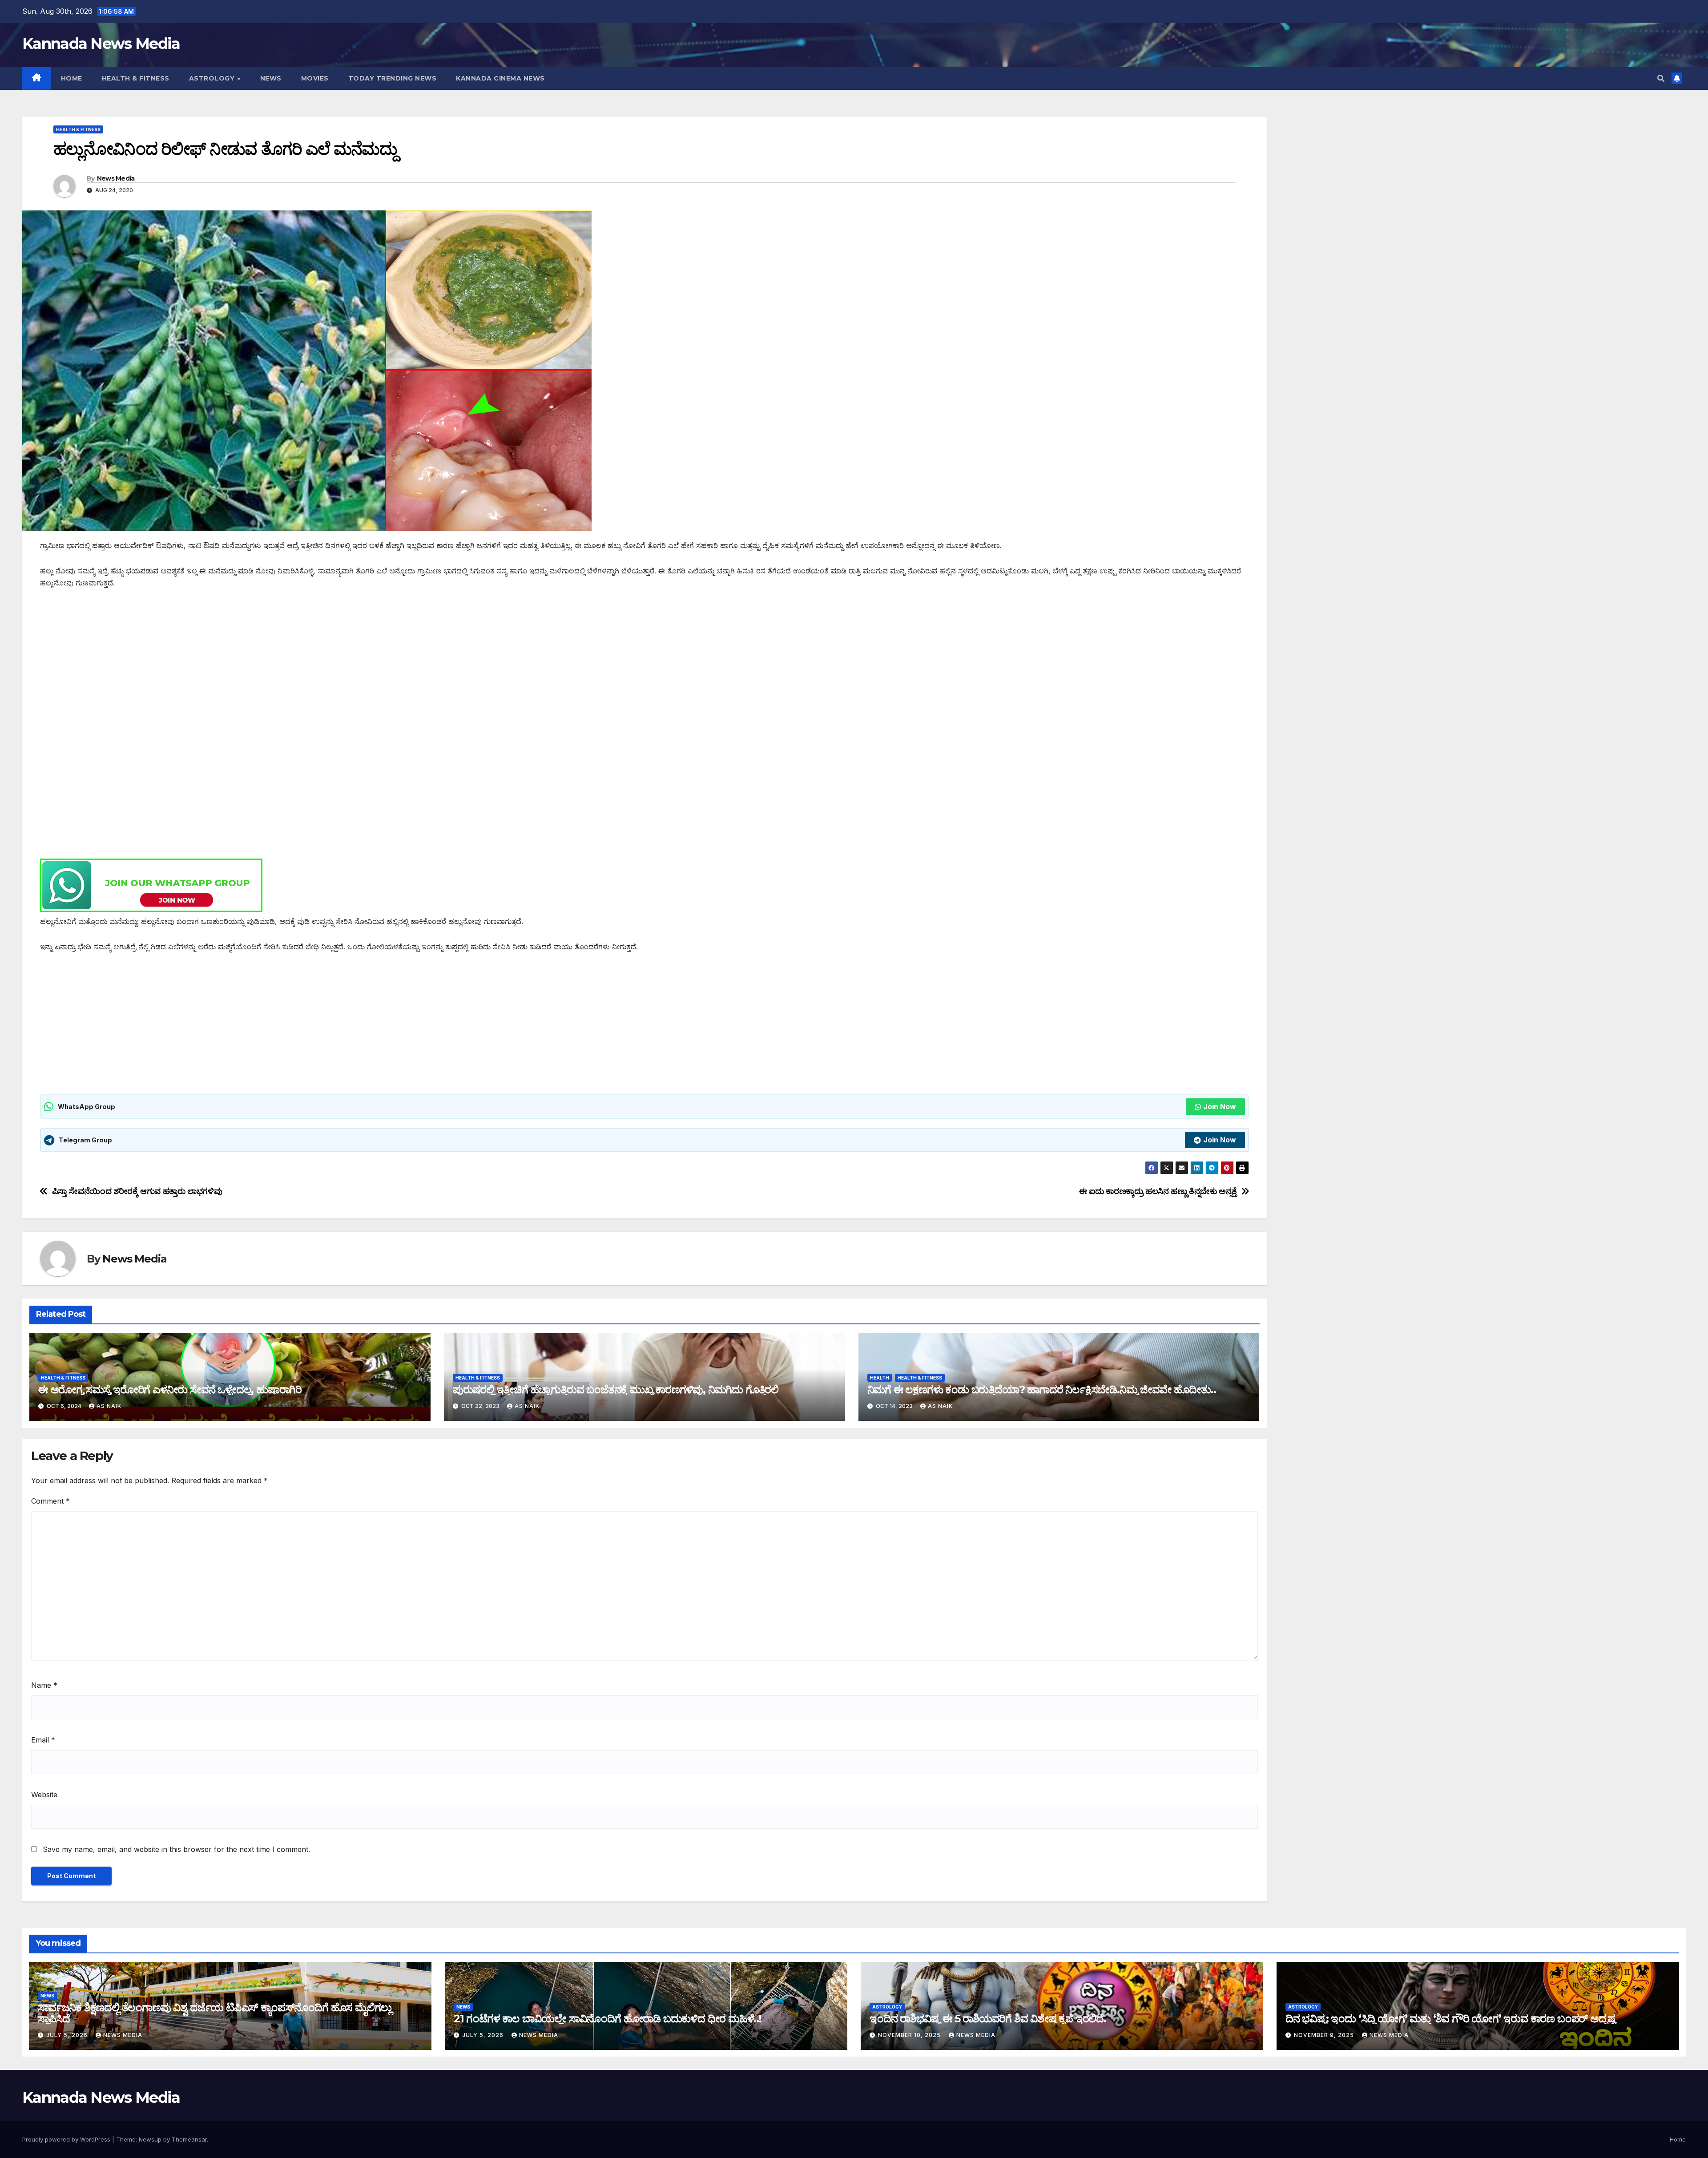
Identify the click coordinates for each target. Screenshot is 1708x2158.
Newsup (150, 2139)
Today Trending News (393, 78)
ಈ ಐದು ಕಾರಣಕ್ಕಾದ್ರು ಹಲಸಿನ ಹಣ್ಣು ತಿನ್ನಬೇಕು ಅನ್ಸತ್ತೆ (1158, 1191)
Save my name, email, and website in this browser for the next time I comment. (176, 1849)
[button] (1661, 78)
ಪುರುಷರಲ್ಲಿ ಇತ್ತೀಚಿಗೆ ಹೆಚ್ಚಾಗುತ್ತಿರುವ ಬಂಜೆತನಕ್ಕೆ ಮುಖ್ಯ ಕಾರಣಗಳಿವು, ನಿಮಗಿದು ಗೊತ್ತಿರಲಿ (616, 1390)
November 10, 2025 (910, 2035)
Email (43, 1740)
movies (315, 78)
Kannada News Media (101, 44)
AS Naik (109, 1406)
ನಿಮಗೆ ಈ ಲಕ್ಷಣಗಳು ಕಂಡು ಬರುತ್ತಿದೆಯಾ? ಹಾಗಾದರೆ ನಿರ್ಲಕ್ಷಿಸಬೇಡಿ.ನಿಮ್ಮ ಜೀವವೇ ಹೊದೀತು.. (1042, 1390)
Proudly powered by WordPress (67, 2139)
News (271, 78)
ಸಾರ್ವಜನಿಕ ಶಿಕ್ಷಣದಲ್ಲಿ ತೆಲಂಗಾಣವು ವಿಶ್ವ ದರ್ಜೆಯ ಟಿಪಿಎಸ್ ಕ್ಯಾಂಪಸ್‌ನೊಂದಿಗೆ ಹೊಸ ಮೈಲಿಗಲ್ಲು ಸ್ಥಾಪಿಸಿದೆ (215, 2013)
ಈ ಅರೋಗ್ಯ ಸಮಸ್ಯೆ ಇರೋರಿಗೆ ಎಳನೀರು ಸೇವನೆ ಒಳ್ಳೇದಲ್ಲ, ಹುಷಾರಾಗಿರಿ (170, 1390)
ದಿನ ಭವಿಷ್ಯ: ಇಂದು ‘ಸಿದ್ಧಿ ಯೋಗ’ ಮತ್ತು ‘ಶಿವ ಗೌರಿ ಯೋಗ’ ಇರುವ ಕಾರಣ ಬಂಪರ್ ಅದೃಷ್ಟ (1450, 2019)
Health (880, 1378)
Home (72, 78)
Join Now (1220, 1106)
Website (44, 1795)
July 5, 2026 (68, 2035)
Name (44, 1685)
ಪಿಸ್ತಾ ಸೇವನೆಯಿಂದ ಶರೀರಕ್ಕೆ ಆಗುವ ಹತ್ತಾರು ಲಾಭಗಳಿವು (137, 1191)
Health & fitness (136, 78)
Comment (50, 1501)
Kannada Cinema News (500, 78)
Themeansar (189, 2139)
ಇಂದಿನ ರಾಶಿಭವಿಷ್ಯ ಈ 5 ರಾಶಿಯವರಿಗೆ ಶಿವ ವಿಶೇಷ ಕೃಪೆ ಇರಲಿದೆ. (988, 2019)
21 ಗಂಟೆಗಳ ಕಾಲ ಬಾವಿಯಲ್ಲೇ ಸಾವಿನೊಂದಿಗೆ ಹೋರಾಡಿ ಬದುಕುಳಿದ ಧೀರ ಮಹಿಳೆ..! (608, 2019)
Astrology (213, 78)
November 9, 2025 (1325, 2035)
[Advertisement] (307, 665)
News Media (116, 178)
